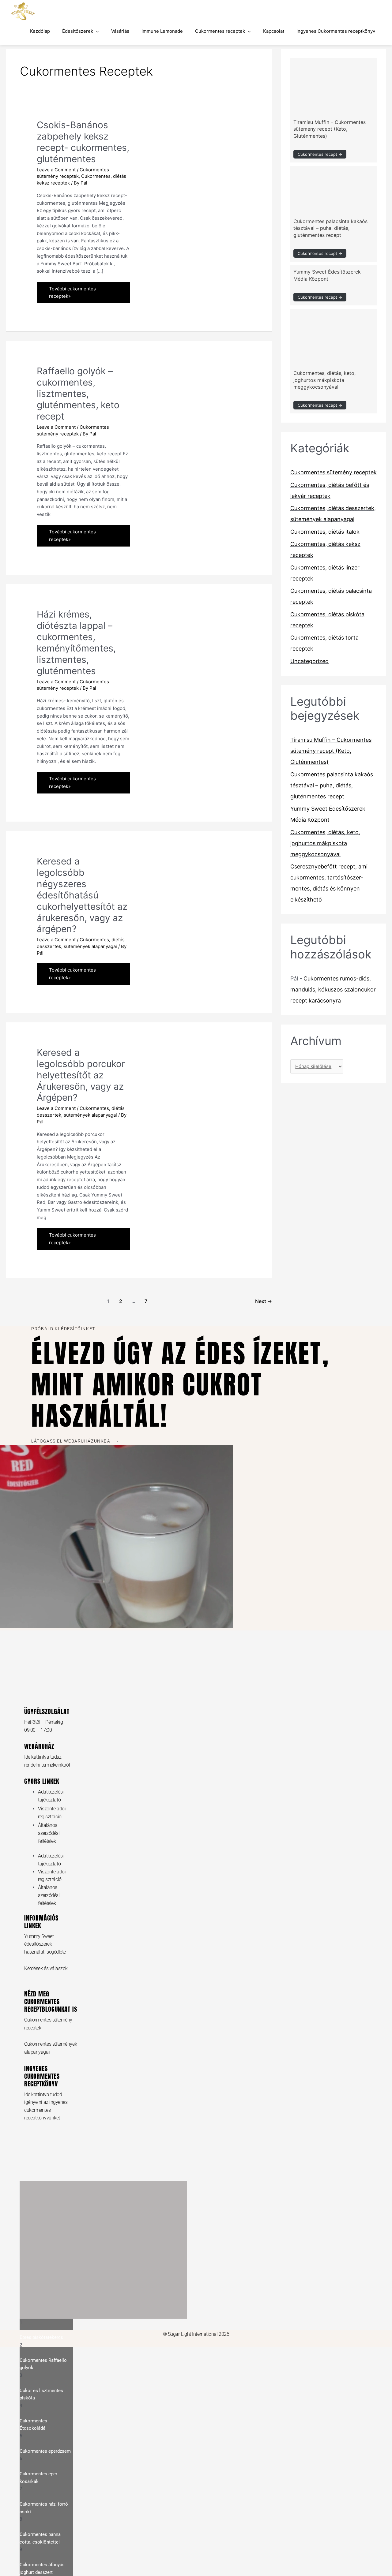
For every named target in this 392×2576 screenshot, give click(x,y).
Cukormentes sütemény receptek (334, 472)
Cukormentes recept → (320, 154)
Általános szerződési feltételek (49, 1833)
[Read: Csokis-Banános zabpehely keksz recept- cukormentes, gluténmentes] (190, 148)
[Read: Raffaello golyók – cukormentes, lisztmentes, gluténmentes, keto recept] (190, 429)
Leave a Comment (56, 170)
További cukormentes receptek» (72, 291)
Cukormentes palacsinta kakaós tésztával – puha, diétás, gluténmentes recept (330, 228)
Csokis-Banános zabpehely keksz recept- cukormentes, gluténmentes (83, 142)
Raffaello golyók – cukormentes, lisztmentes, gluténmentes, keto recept (78, 394)
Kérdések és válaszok (46, 1968)
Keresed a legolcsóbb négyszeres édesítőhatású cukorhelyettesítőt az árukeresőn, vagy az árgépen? (82, 895)
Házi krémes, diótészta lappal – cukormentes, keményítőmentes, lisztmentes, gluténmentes (76, 642)
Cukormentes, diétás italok (325, 532)
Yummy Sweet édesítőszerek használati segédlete (45, 1944)
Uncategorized (309, 661)
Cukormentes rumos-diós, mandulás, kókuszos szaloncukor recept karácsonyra (333, 989)
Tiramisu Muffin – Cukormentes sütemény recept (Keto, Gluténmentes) (330, 129)
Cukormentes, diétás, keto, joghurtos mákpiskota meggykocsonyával (324, 380)
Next (264, 1301)
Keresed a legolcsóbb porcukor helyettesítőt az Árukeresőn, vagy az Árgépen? (81, 1075)
